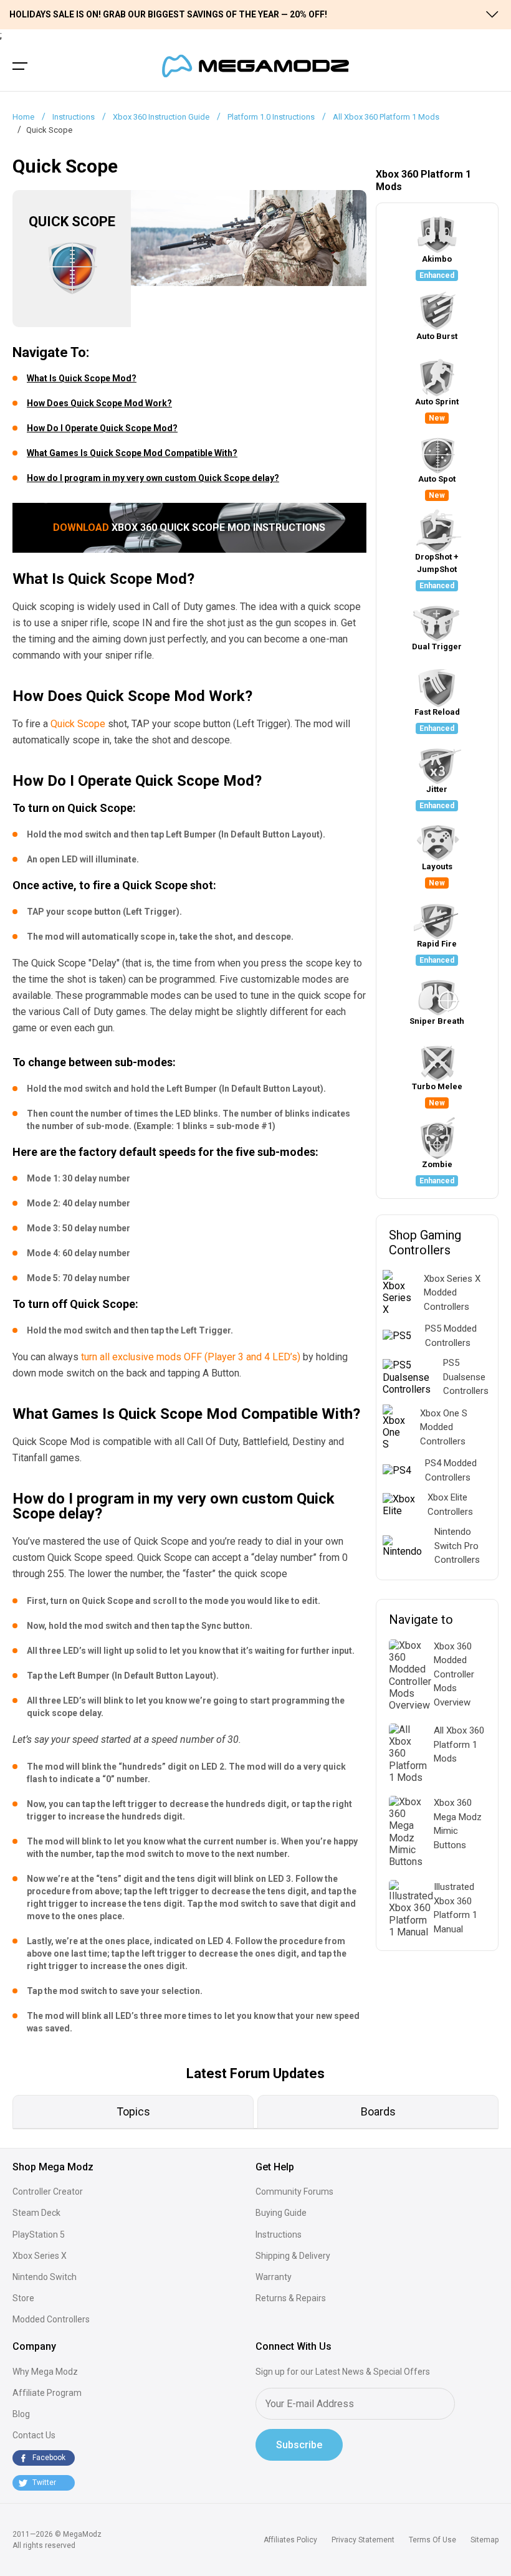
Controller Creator (48, 2192)
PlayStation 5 (39, 2235)
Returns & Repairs (291, 2298)
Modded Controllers (51, 2319)
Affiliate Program (47, 2393)
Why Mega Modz (45, 2372)
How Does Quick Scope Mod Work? (99, 403)
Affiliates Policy (290, 2540)
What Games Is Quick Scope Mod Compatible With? (132, 453)
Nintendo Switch (45, 2277)
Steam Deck (36, 2213)
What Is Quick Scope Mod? (82, 378)
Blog (21, 2414)
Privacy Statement (363, 2540)
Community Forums (294, 2192)
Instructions (279, 2235)
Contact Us (34, 2435)
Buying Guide (281, 2213)
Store (23, 2298)
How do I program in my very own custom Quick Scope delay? (153, 478)
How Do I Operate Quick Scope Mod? (102, 428)
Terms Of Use (432, 2540)
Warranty (274, 2277)
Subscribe (299, 2445)
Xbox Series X (40, 2256)
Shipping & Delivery (293, 2256)
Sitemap (485, 2540)
